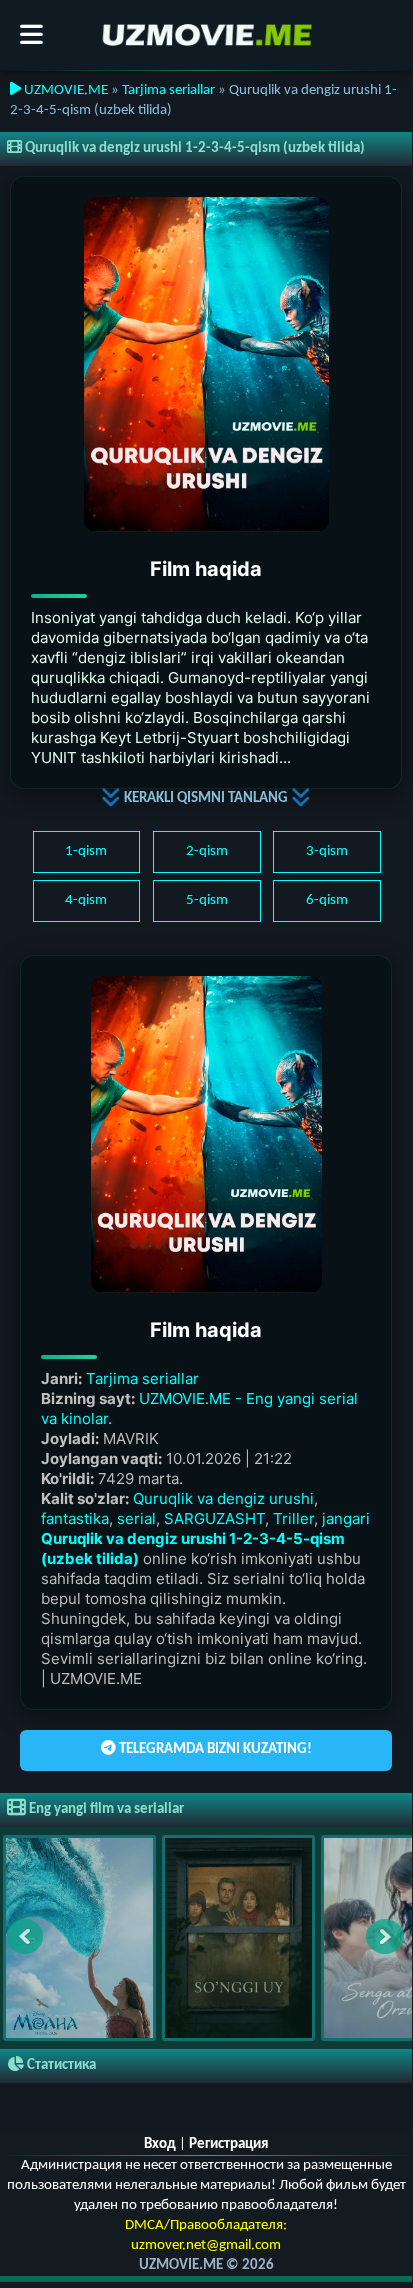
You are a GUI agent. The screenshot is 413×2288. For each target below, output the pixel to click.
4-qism (86, 900)
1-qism (86, 851)
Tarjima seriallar (168, 90)
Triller (293, 1518)
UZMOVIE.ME (64, 90)
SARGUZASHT (214, 1518)
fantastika (75, 1518)
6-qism (327, 900)
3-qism (327, 851)
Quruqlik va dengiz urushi (223, 1498)
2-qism (207, 851)
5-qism (207, 900)
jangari (346, 1518)
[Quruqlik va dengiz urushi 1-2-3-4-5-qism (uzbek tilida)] (206, 364)
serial (136, 1518)
